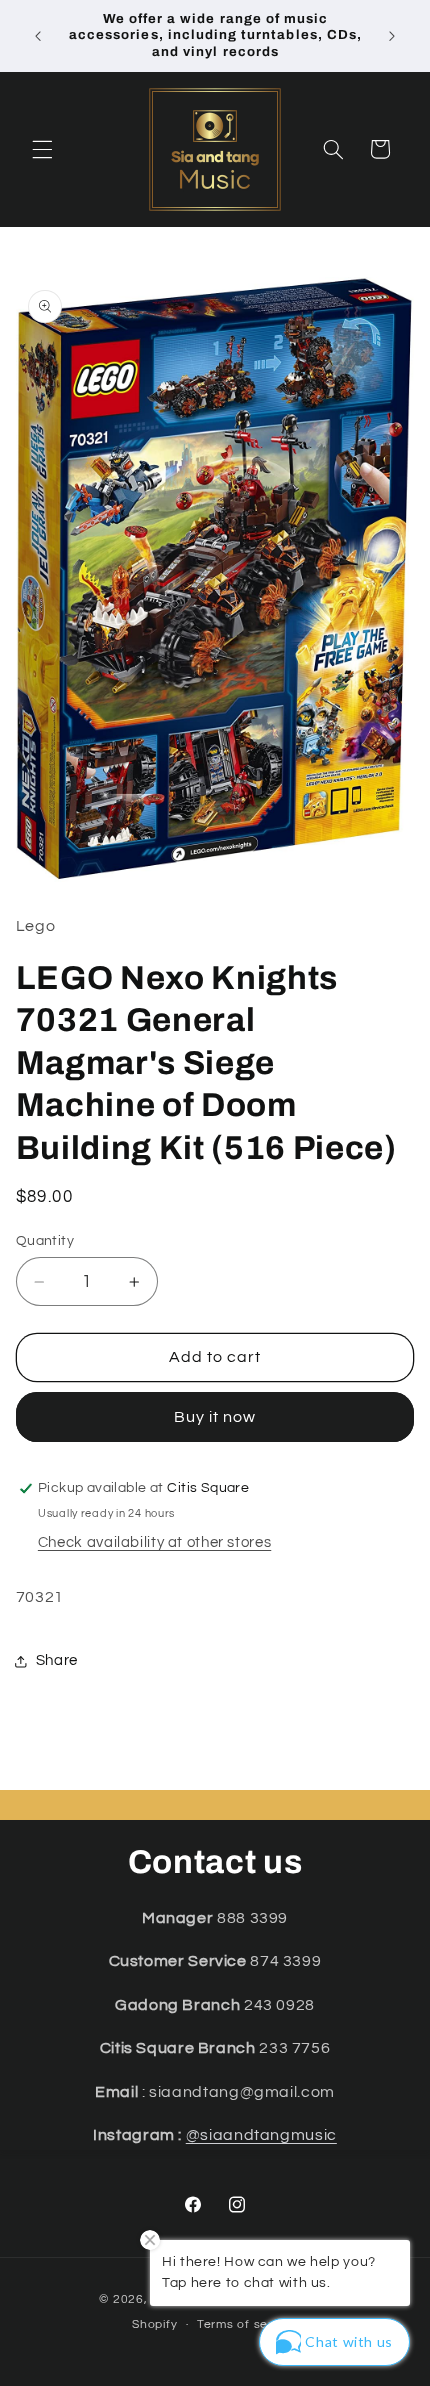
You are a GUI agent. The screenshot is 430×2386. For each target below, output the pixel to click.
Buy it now (215, 1417)
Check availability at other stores (154, 1542)
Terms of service (247, 2324)
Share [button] (57, 1660)
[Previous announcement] (38, 36)
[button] (42, 149)
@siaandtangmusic (261, 2135)
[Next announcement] (392, 36)
